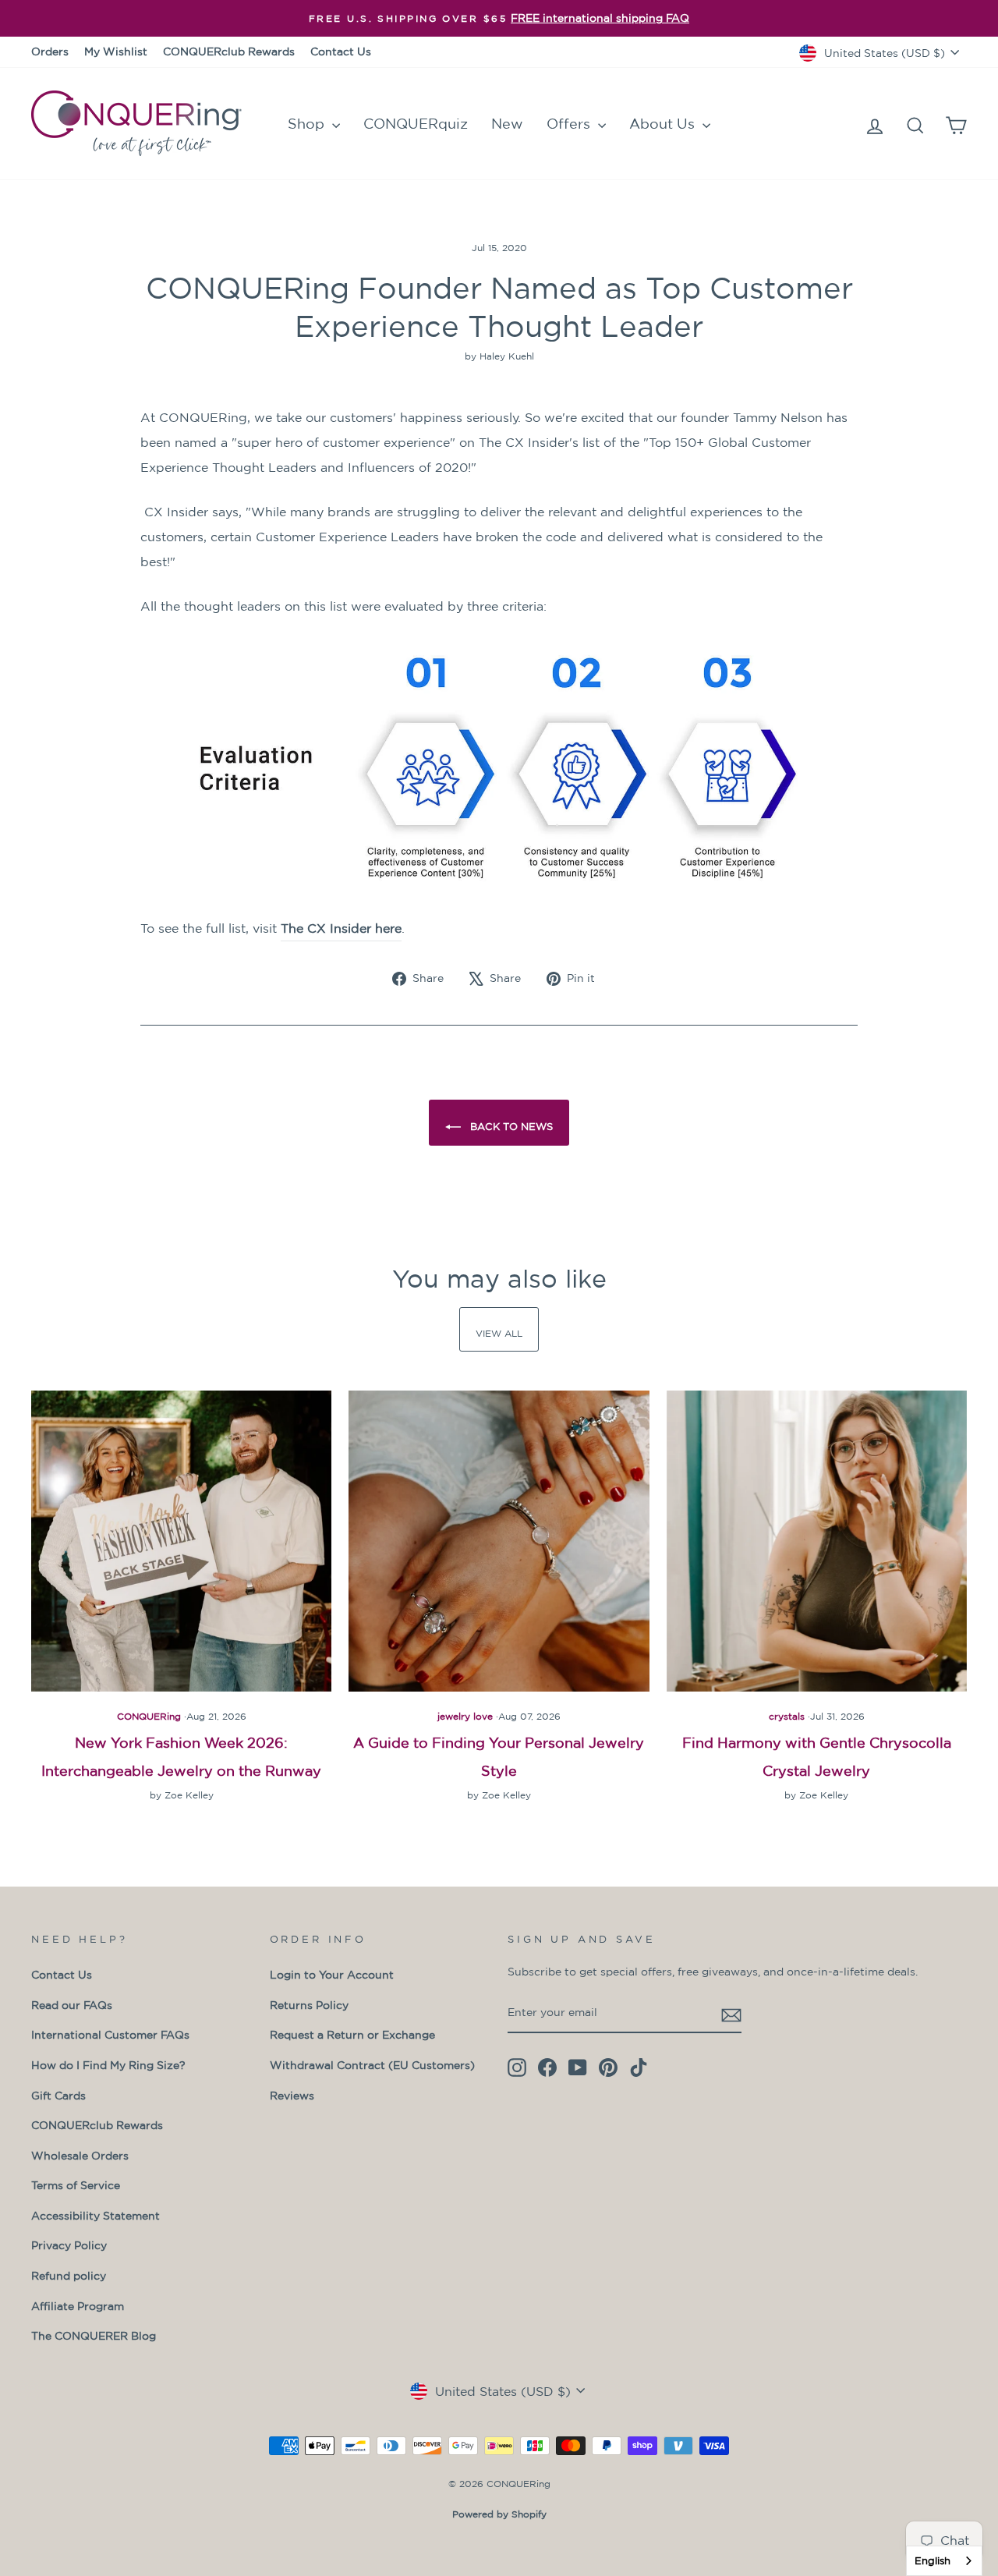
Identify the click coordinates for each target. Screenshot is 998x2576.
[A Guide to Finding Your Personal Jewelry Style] (499, 1541)
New (507, 123)
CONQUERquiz (416, 123)
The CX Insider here (341, 928)
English (933, 2561)
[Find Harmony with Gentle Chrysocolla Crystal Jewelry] (817, 1541)
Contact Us (341, 51)
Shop (308, 123)
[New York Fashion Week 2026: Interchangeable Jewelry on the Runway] (181, 1541)
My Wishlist (116, 51)
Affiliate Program (78, 2306)
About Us (664, 123)
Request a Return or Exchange (352, 2035)
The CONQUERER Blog (94, 2336)
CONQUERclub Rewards (229, 51)
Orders (50, 51)
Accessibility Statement (96, 2216)
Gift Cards (58, 2096)
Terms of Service (76, 2185)
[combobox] (944, 2561)
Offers (570, 123)
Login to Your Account (332, 1975)
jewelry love (465, 1716)
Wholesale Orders (80, 2156)
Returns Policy (309, 2005)
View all (499, 1333)
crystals (787, 1716)
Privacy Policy (69, 2245)
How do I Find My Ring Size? (108, 2065)
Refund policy (69, 2276)
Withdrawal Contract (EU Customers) (372, 2065)
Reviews (292, 2096)
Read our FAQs (72, 2005)
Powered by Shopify (499, 2514)
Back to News (510, 1127)
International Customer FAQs (110, 2035)
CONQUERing (149, 1716)
